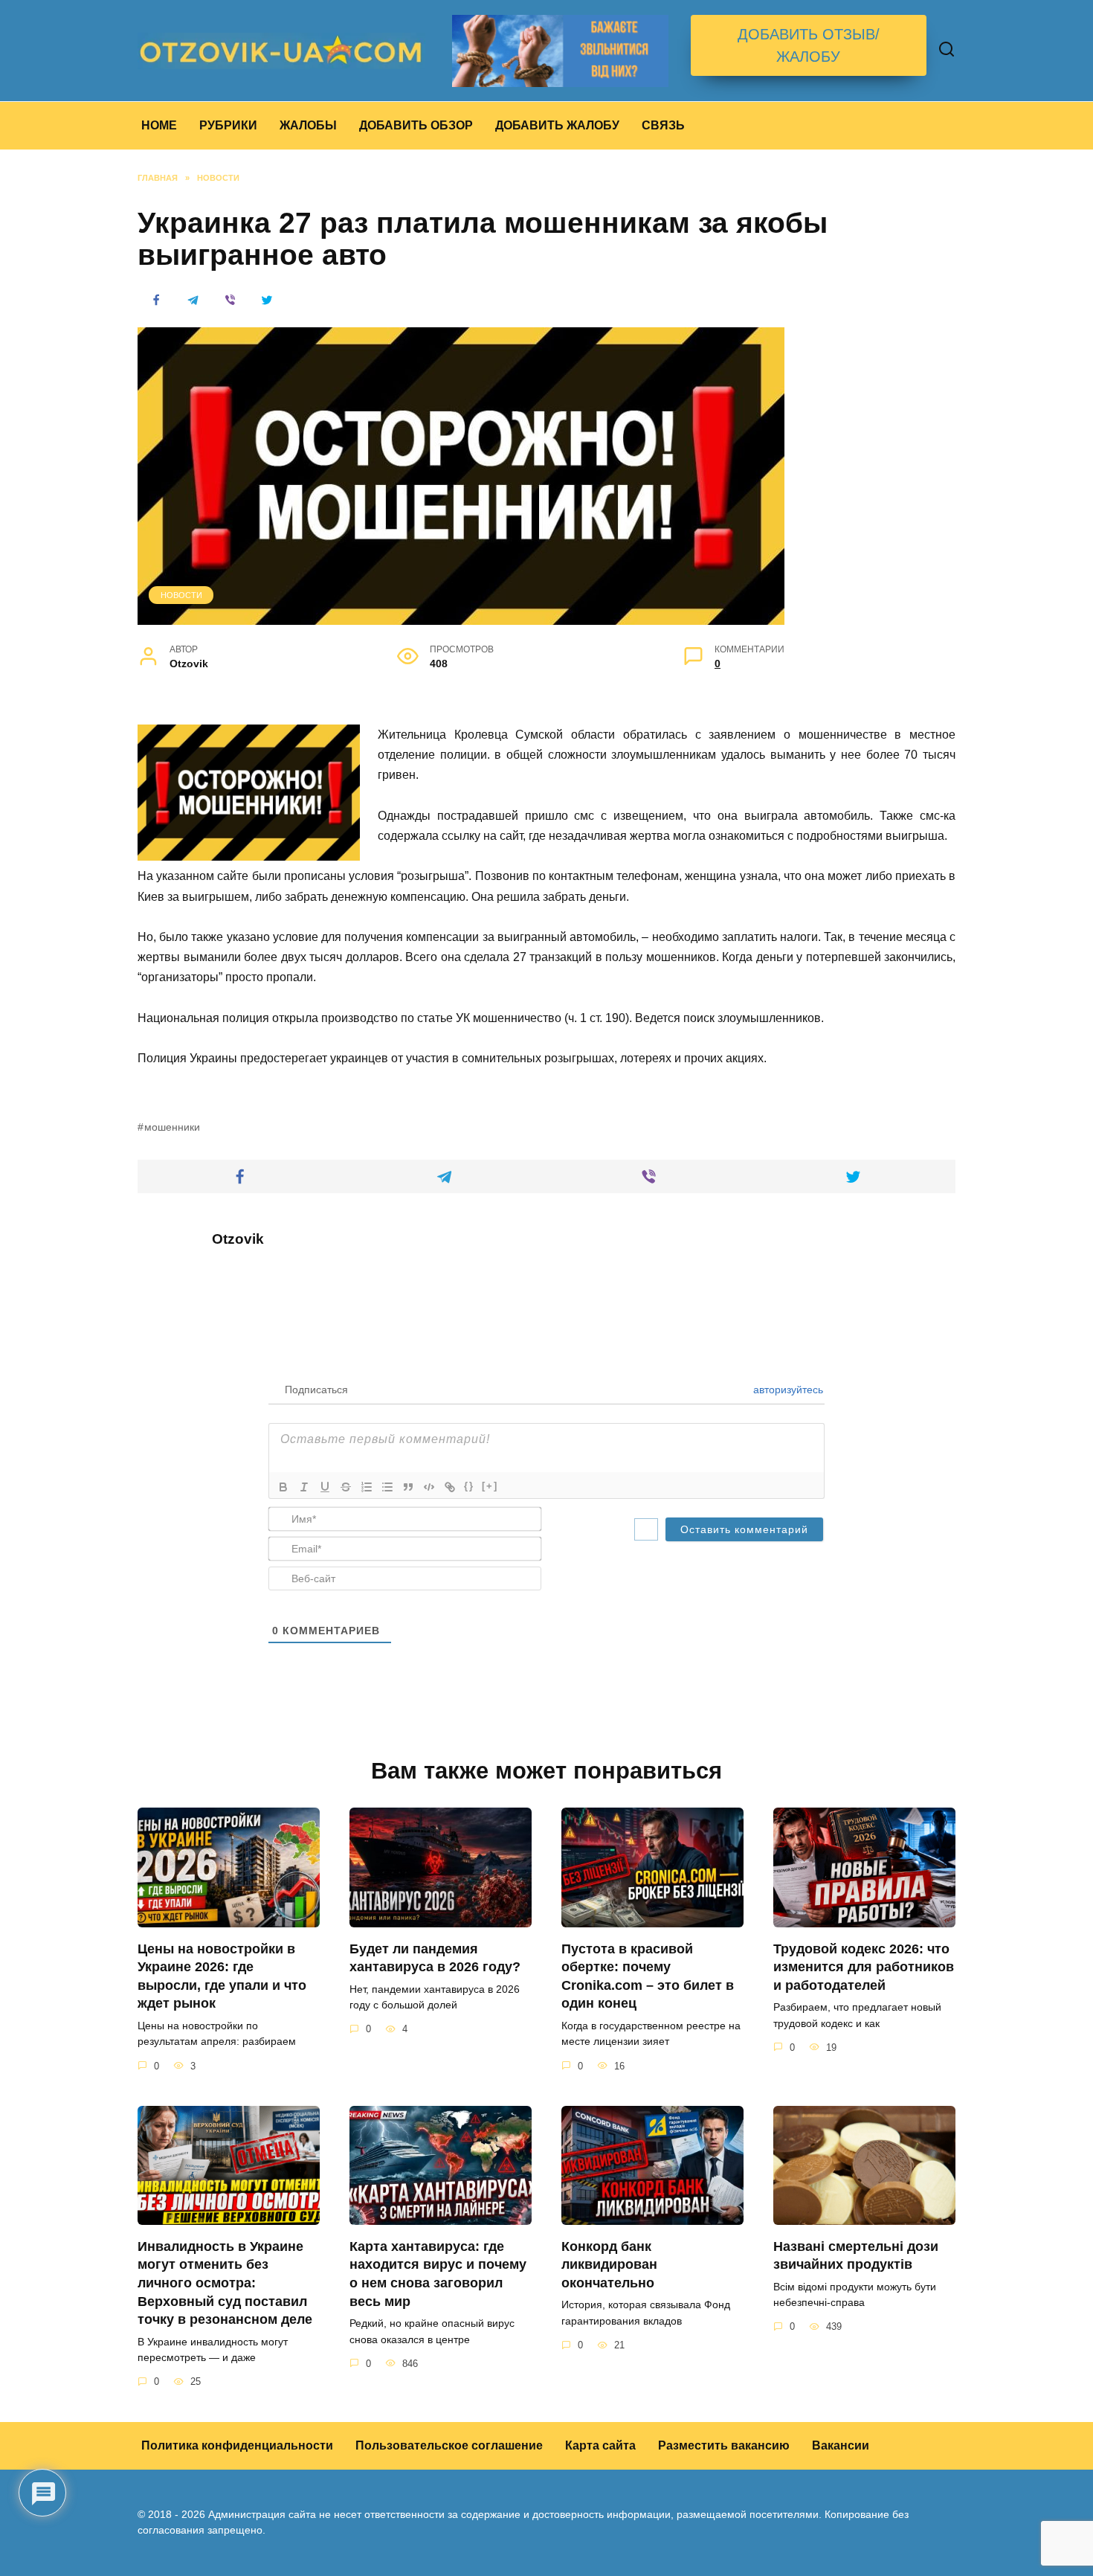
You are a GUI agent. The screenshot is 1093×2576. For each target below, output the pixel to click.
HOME (159, 125)
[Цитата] (408, 1487)
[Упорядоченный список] (367, 1487)
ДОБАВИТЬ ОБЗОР (416, 125)
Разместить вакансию (724, 2445)
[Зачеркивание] (346, 1487)
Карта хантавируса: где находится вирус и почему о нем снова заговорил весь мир (438, 2273)
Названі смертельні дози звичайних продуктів (856, 2255)
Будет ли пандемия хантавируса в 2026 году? (435, 1957)
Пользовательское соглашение (449, 2445)
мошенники (172, 1127)
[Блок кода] (429, 1487)
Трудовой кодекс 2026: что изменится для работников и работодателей (864, 1966)
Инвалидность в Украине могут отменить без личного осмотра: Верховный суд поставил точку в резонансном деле (225, 2283)
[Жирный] (283, 1487)
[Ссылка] (450, 1487)
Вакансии (841, 2445)
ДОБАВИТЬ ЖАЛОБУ (557, 125)
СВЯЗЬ (663, 125)
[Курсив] (304, 1487)
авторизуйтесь (787, 1390)
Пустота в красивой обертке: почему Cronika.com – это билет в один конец (648, 1976)
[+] (490, 1486)
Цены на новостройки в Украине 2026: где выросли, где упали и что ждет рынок (222, 1976)
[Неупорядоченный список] (387, 1487)
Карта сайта (600, 2445)
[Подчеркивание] (325, 1487)
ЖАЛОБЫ (308, 125)
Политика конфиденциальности (237, 2445)
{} (469, 1486)
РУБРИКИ (228, 125)
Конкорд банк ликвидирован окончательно (609, 2264)
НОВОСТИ (181, 595)
